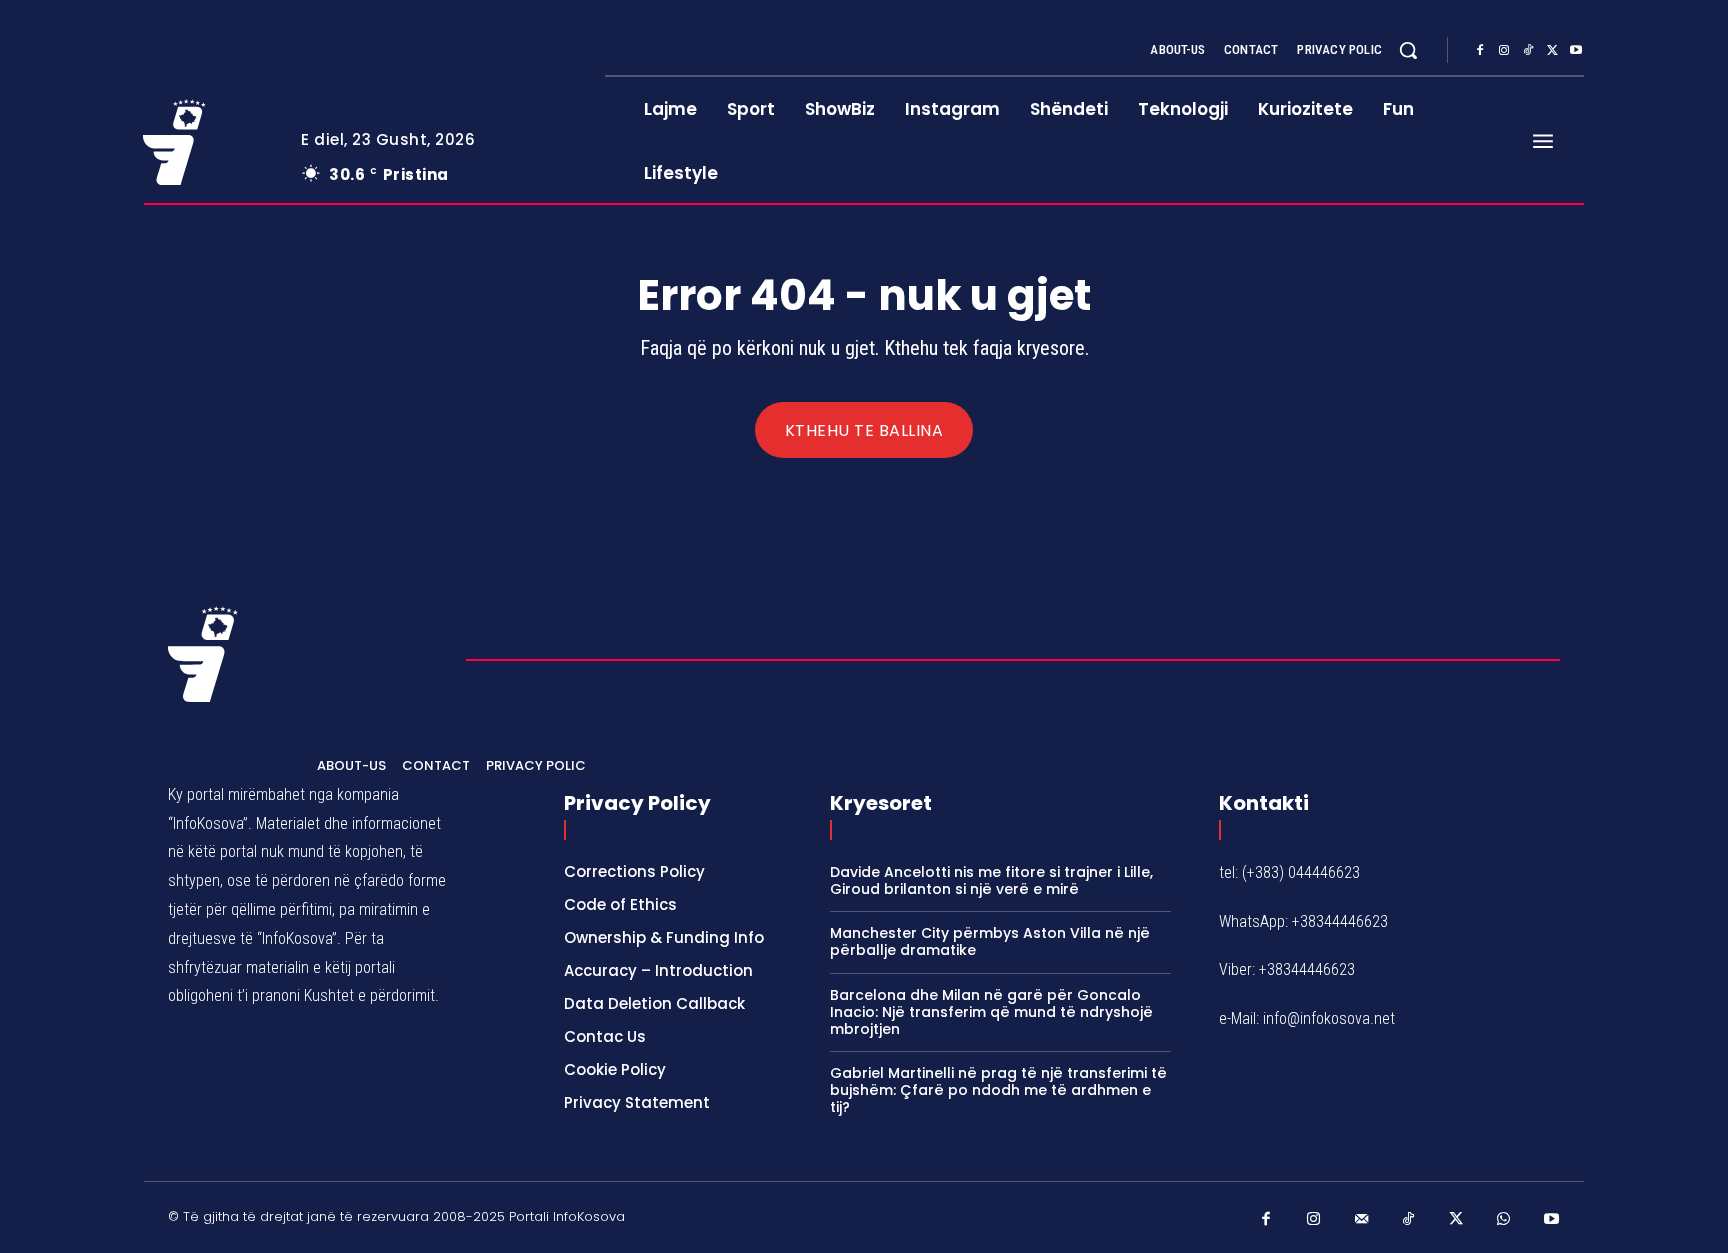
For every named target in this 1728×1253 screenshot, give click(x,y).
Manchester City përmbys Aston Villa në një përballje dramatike (990, 941)
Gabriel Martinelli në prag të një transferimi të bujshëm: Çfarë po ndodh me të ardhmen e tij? (998, 1090)
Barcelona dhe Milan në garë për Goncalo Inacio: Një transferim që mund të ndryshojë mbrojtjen (991, 1012)
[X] (1552, 51)
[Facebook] (1480, 51)
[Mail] (1362, 1220)
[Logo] (207, 142)
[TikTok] (1528, 51)
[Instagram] (1504, 51)
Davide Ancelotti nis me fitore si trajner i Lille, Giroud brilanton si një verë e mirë (991, 880)
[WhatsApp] (1504, 1220)
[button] (1408, 50)
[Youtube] (1576, 51)
